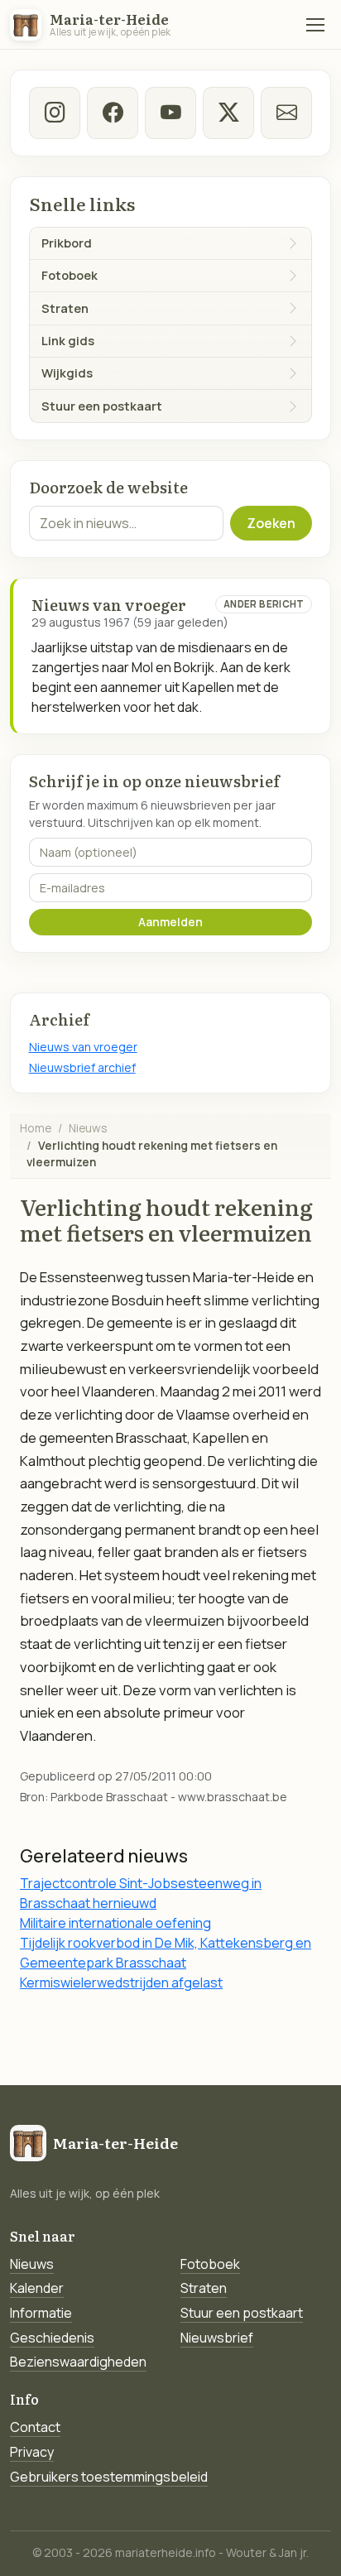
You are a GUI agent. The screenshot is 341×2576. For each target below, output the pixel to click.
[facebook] (113, 113)
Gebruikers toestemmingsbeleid (109, 2477)
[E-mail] (287, 113)
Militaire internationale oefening (115, 1923)
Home (36, 1128)
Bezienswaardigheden (78, 2362)
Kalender (37, 2288)
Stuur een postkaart (242, 2313)
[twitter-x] (229, 113)
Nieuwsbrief (217, 2338)
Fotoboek (210, 2264)
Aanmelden (170, 922)
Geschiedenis (52, 2338)
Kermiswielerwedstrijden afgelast (121, 1982)
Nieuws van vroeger (83, 1047)
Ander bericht (264, 604)
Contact (35, 2427)
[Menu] (315, 25)
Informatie (41, 2313)
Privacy (32, 2452)
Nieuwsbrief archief (82, 1067)
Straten (204, 2288)
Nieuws (88, 1128)
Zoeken (271, 523)
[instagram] (55, 113)
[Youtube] (171, 113)
